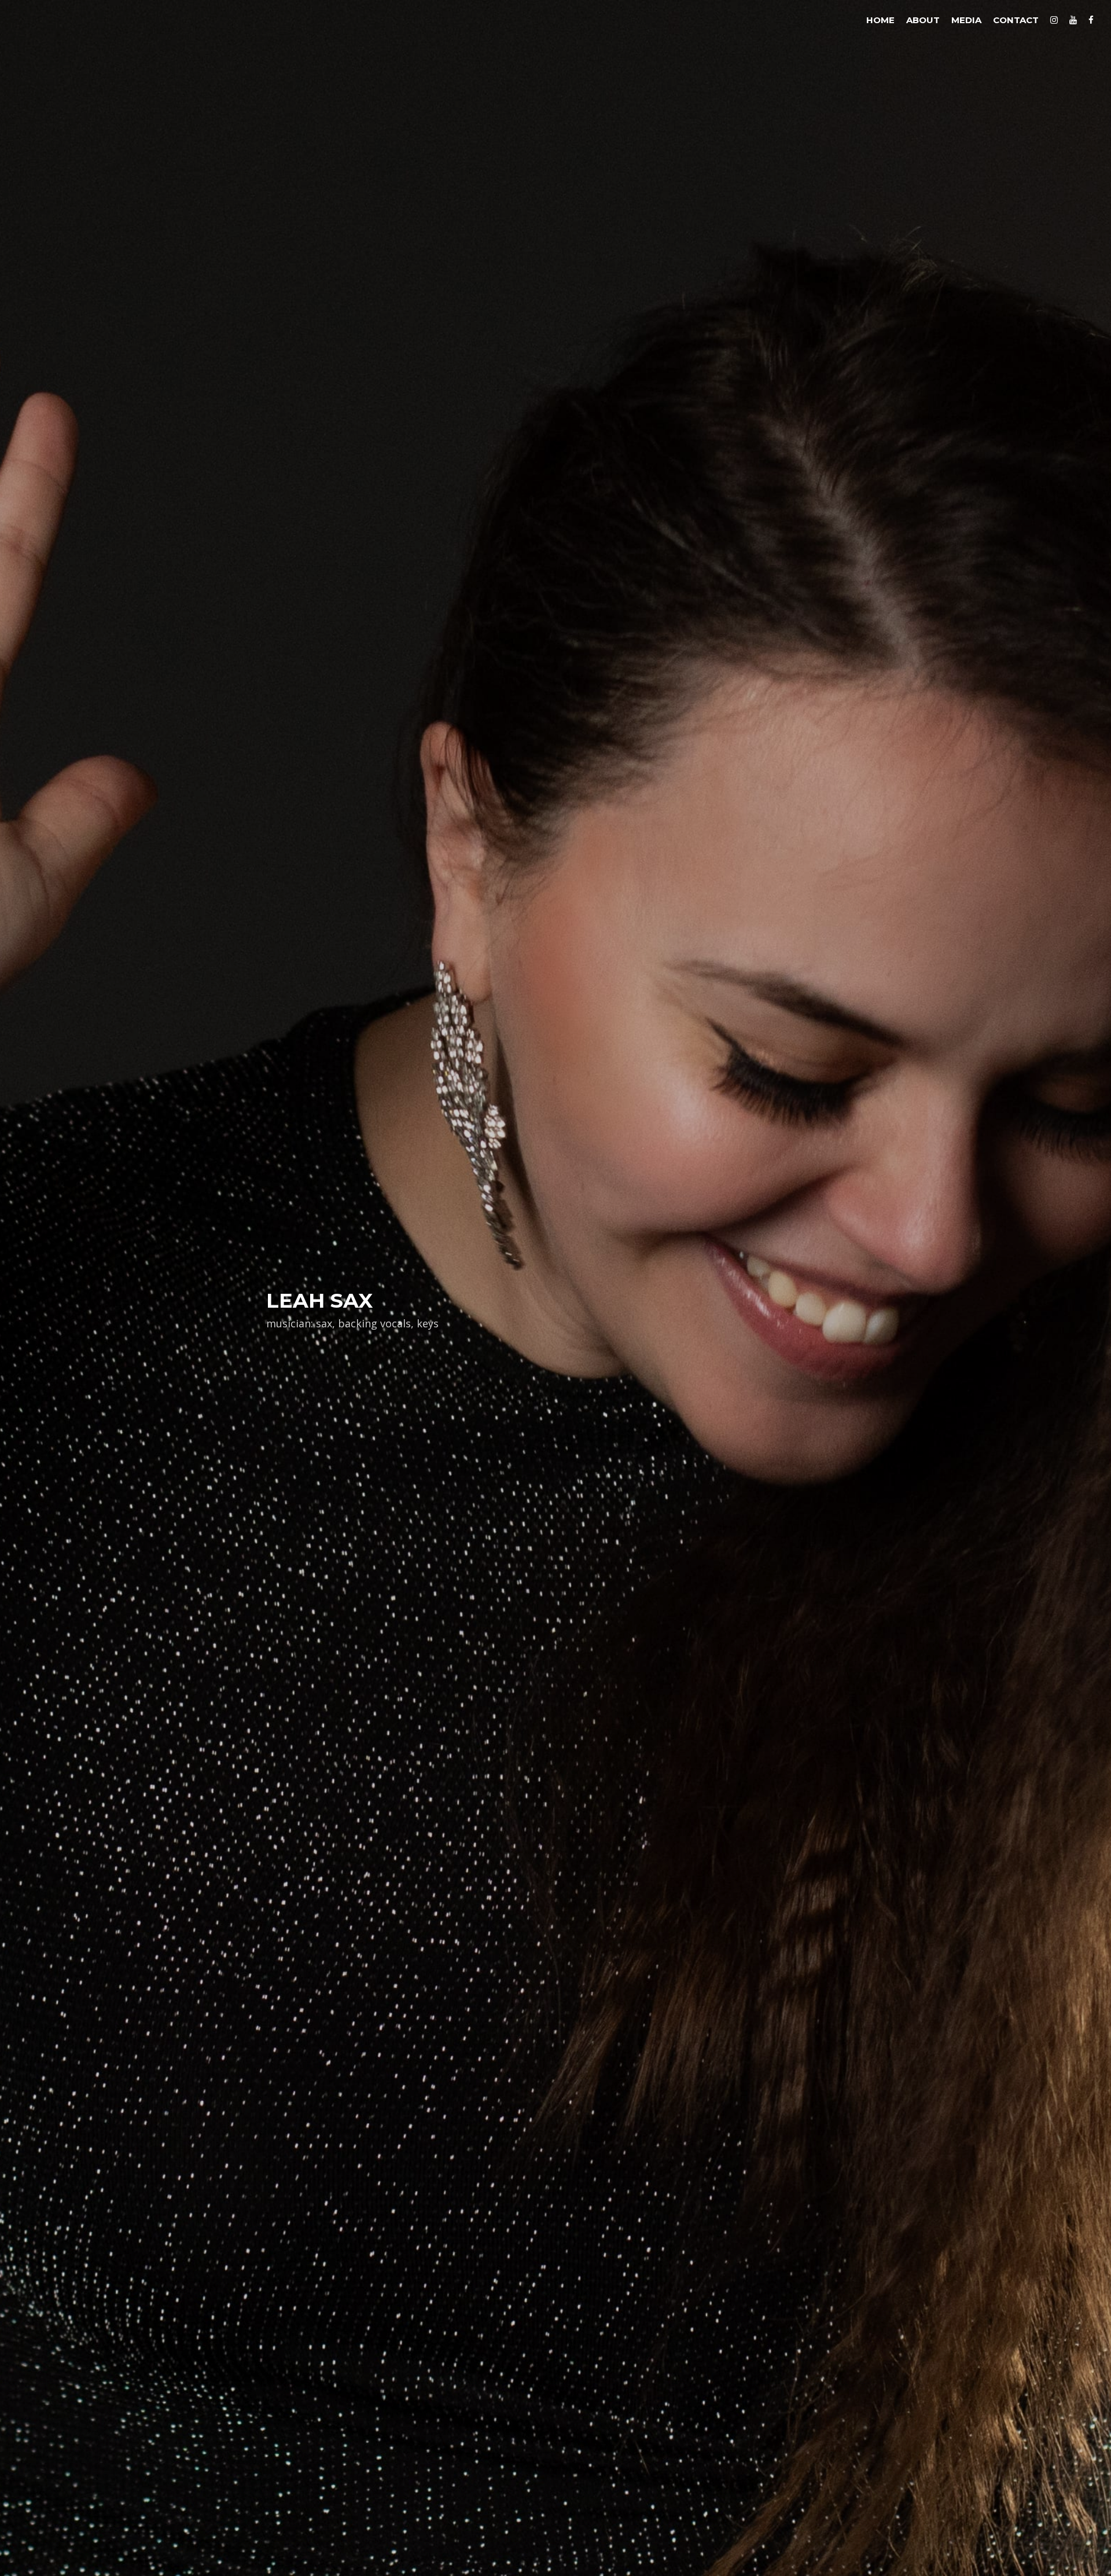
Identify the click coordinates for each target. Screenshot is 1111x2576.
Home (880, 20)
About (923, 20)
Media (966, 20)
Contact (1016, 20)
